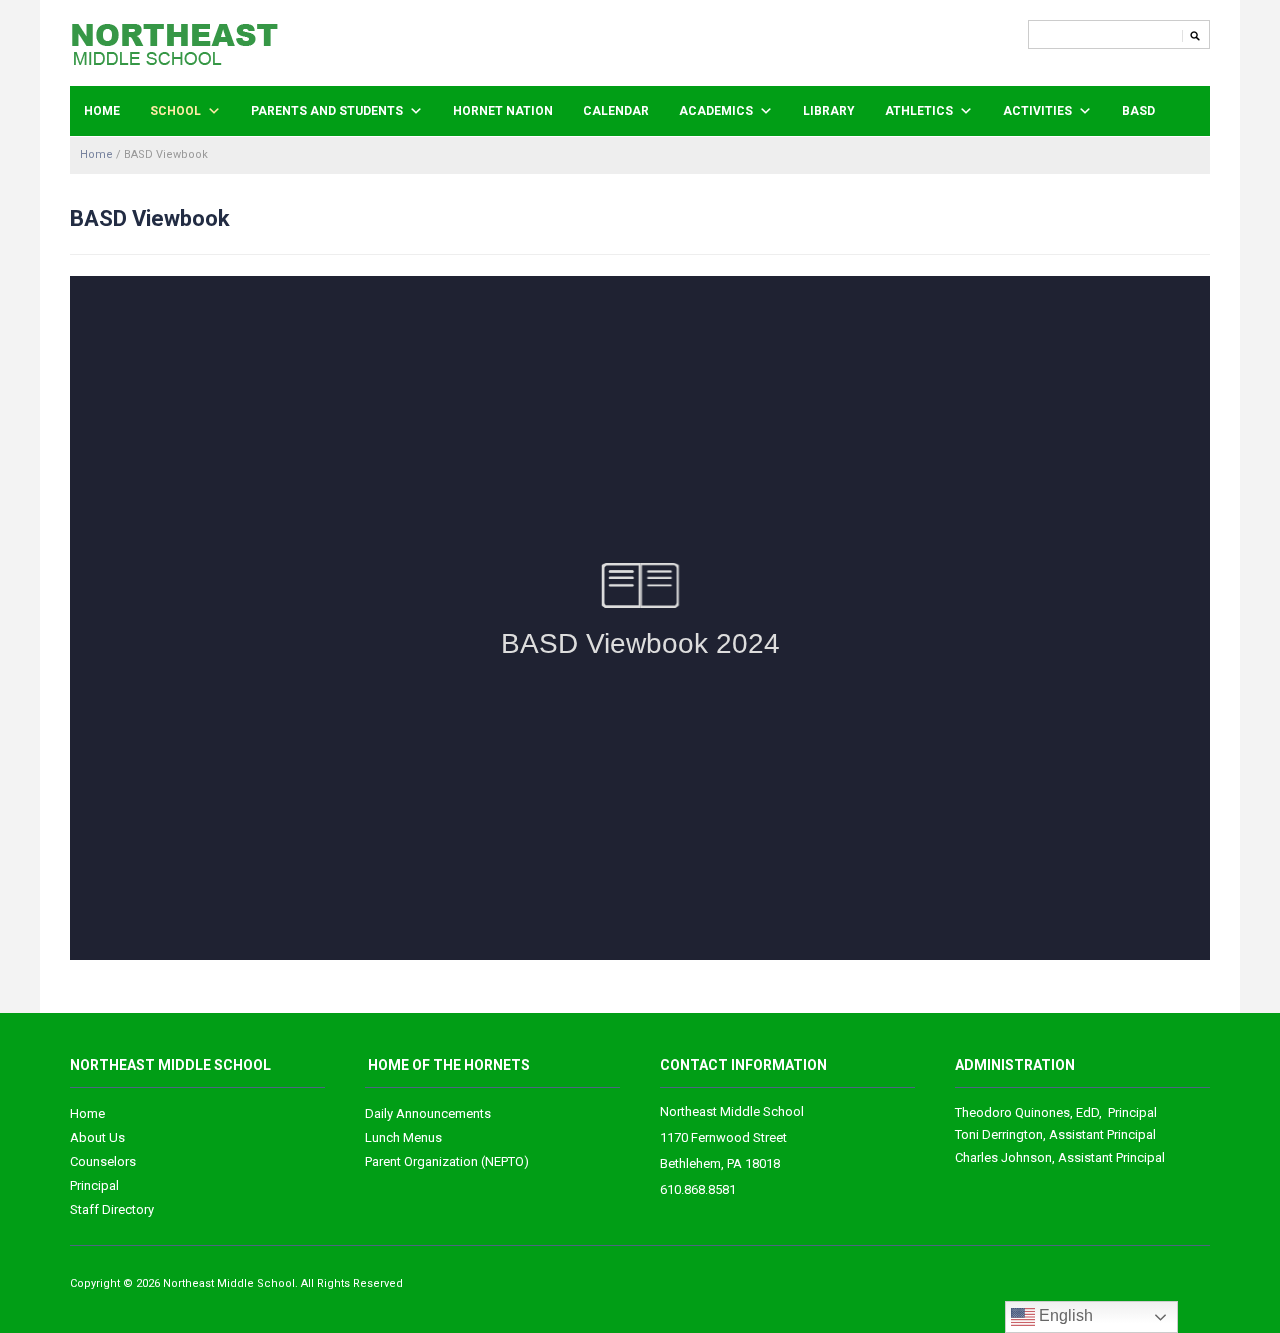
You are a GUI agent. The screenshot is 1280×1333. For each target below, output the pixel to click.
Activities (1037, 111)
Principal (94, 1185)
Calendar (616, 111)
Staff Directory (112, 1209)
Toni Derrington (999, 1134)
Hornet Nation (503, 111)
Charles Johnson (1003, 1157)
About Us (97, 1137)
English (1064, 1315)
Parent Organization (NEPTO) (447, 1161)
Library (829, 111)
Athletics (919, 111)
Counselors (103, 1161)
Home (102, 111)
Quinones (1012, 1112)
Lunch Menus (403, 1137)
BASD (1138, 111)
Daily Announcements (428, 1113)
